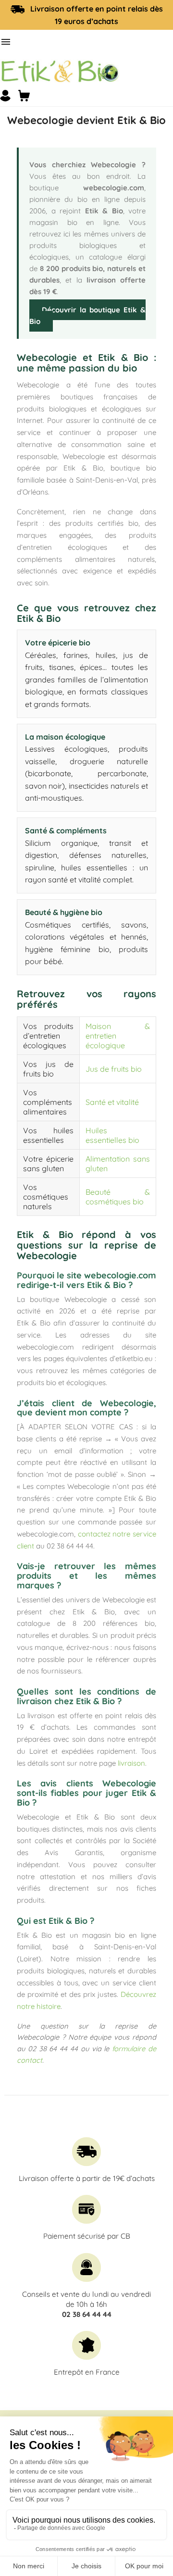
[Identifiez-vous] (5, 96)
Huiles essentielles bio (112, 1135)
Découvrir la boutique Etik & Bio (87, 316)
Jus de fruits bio (114, 1069)
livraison (131, 1763)
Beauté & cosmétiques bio (118, 1197)
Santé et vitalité (112, 1102)
